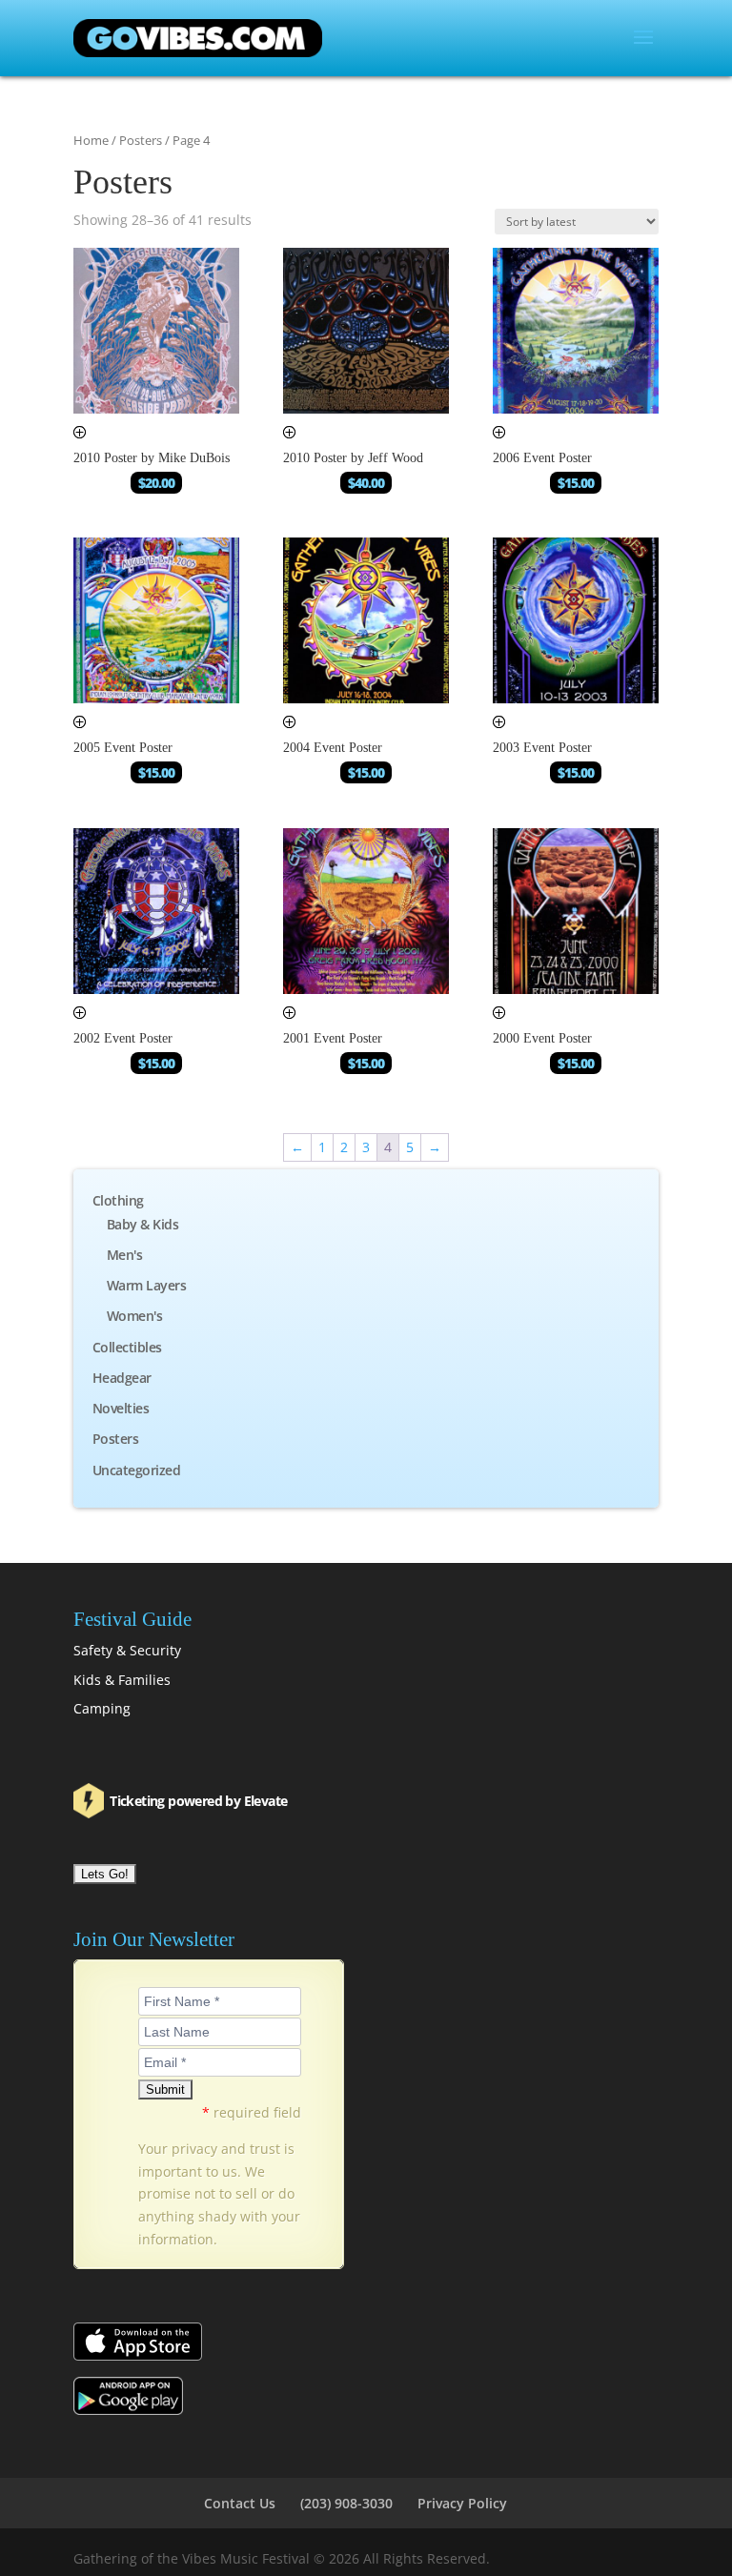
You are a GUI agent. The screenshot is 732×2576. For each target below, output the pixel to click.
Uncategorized (137, 1470)
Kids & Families (122, 1680)
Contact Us (240, 2503)
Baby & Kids (143, 1224)
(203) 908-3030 (346, 2503)
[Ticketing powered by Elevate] (90, 1801)
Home (91, 140)
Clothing (118, 1200)
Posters (141, 140)
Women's (135, 1316)
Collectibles (127, 1347)
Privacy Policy (462, 2503)
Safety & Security (127, 1650)
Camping (102, 1708)
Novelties (121, 1408)
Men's (125, 1255)
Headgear (122, 1378)
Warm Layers (147, 1285)
